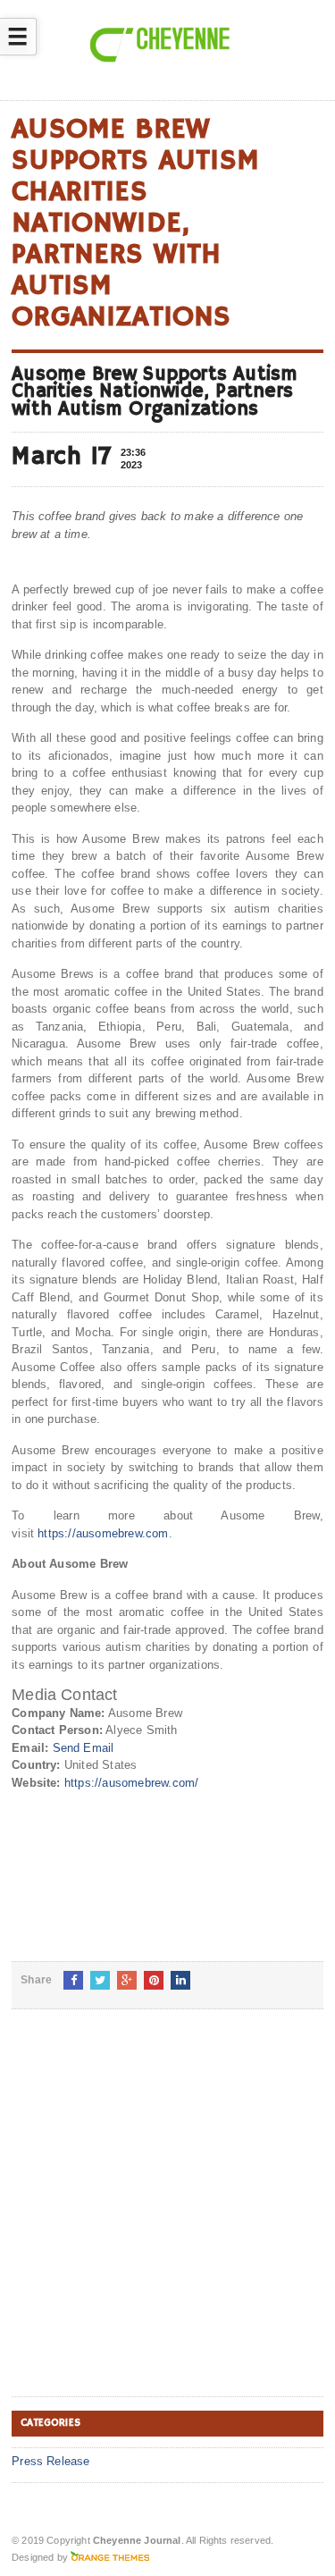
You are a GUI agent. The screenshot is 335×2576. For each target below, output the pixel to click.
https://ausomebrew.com (103, 1533)
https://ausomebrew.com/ (132, 1783)
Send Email (84, 1748)
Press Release (51, 2461)
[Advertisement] (167, 2217)
